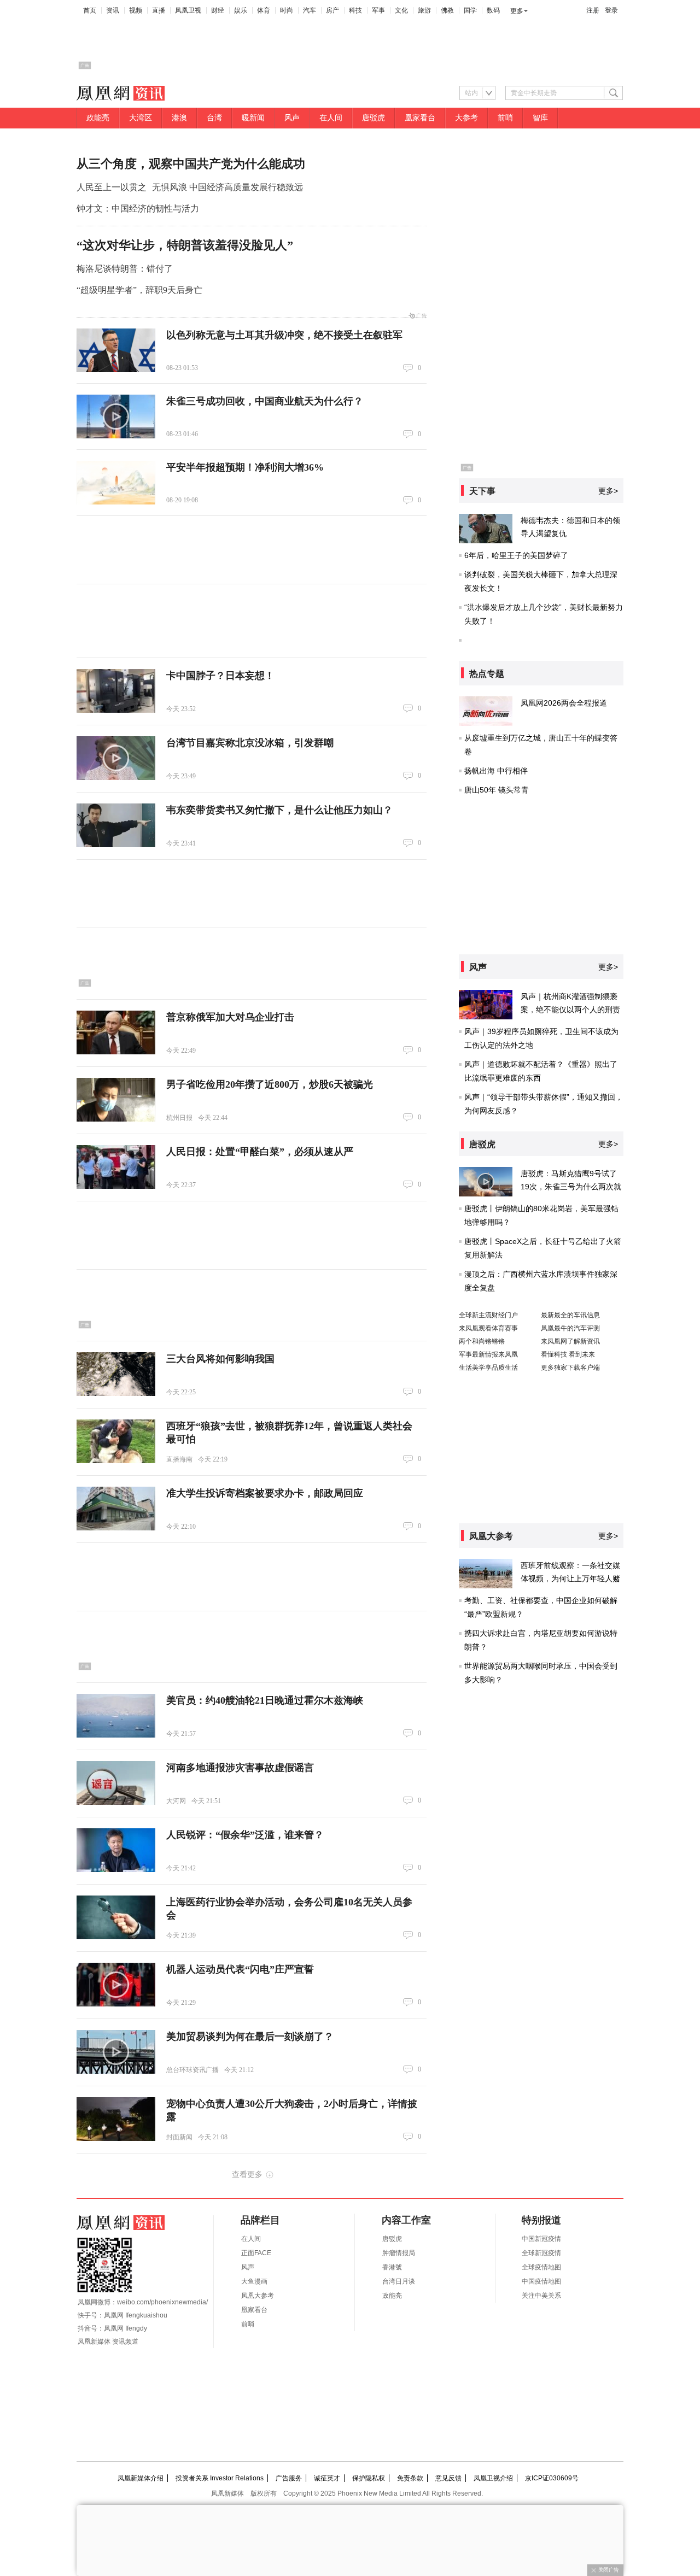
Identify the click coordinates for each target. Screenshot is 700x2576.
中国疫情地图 (541, 2281)
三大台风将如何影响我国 (220, 1359)
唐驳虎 (374, 118)
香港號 (392, 2267)
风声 (292, 118)
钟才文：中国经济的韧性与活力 (138, 209)
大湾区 (141, 118)
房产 (332, 10)
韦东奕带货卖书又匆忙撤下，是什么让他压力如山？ (279, 810)
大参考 (466, 118)
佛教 (447, 10)
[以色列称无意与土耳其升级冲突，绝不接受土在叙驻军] (116, 350)
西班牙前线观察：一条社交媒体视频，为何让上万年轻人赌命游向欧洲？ (570, 1579)
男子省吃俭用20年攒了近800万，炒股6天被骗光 (270, 1084)
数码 (493, 10)
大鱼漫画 (254, 2281)
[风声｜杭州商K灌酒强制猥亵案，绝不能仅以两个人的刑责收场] (486, 1005)
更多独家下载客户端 (570, 1368)
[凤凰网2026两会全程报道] (486, 711)
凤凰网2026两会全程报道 (564, 703)
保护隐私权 (369, 2478)
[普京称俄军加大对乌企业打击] (116, 1032)
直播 (159, 10)
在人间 (331, 118)
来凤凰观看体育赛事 (488, 1328)
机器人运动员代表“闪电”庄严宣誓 (240, 1969)
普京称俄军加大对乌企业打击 (230, 1017)
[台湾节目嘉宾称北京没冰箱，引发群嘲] (116, 758)
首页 (90, 10)
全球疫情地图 (541, 2267)
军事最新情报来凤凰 (488, 1354)
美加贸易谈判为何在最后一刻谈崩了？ (250, 2037)
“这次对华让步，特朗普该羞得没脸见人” (185, 245)
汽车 (310, 10)
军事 (378, 10)
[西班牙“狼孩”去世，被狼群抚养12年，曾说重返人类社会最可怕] (116, 1441)
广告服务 (289, 2478)
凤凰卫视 (188, 10)
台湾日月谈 (399, 2281)
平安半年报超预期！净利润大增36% (245, 467)
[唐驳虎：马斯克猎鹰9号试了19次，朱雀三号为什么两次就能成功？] (486, 1182)
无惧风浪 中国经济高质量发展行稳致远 (227, 187)
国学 (470, 10)
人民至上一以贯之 (112, 187)
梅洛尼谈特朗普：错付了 (125, 269)
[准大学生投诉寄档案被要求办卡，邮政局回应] (116, 1509)
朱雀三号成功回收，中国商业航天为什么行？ (265, 401)
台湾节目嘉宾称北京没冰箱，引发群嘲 (250, 743)
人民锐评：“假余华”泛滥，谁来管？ (245, 1835)
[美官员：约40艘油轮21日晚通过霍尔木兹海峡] (116, 1716)
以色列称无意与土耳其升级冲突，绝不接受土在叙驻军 (284, 335)
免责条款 (410, 2478)
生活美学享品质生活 (488, 1368)
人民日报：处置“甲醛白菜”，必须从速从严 (260, 1152)
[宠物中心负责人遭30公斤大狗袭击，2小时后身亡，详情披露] (116, 2119)
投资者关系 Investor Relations (220, 2478)
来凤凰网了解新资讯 (570, 1341)
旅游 (424, 10)
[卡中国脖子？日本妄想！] (116, 691)
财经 (218, 10)
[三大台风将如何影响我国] (116, 1374)
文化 (401, 10)
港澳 (179, 118)
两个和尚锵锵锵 (482, 1341)
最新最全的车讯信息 (570, 1315)
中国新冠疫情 (541, 2239)
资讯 (113, 10)
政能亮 (98, 118)
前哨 (505, 118)
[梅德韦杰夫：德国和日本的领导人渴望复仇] (486, 529)
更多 (517, 11)
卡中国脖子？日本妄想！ (220, 676)
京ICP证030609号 (552, 2478)
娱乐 (241, 10)
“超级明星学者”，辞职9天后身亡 (139, 290)
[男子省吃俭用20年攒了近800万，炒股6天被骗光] (116, 1100)
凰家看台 (420, 118)
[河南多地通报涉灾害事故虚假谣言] (116, 1783)
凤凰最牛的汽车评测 (570, 1328)
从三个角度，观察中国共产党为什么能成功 (191, 164)
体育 (264, 10)
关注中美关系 (541, 2296)
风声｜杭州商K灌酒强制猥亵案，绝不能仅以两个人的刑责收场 (570, 1010)
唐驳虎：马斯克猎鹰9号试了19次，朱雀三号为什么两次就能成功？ (571, 1187)
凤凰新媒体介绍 (141, 2478)
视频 (136, 10)
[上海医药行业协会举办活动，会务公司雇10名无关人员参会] (116, 1917)
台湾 (214, 118)
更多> (608, 491)
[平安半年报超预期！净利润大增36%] (116, 483)
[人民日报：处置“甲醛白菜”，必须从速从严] (116, 1167)
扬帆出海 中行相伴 (496, 771)
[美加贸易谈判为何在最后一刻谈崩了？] (116, 2052)
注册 (593, 10)
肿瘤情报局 (399, 2253)
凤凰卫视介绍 (493, 2478)
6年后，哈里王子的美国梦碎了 (516, 555)
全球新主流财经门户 (488, 1315)
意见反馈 (448, 2478)
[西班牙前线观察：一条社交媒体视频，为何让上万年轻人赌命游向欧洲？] (486, 1574)
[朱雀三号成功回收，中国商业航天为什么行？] (116, 416)
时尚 (287, 10)
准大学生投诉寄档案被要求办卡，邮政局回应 (265, 1493)
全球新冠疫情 (541, 2253)
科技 (355, 10)
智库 (540, 118)
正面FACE (256, 2253)
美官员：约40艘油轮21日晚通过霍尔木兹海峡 (265, 1700)
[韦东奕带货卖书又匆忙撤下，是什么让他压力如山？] (116, 825)
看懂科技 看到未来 (568, 1354)
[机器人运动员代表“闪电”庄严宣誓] (116, 1985)
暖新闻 (253, 118)
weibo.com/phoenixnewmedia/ (162, 2302)
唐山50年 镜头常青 (497, 790)
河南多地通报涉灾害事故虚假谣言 (240, 1768)
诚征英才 (327, 2478)
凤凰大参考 (258, 2296)
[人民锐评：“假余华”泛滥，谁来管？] (116, 1850)
